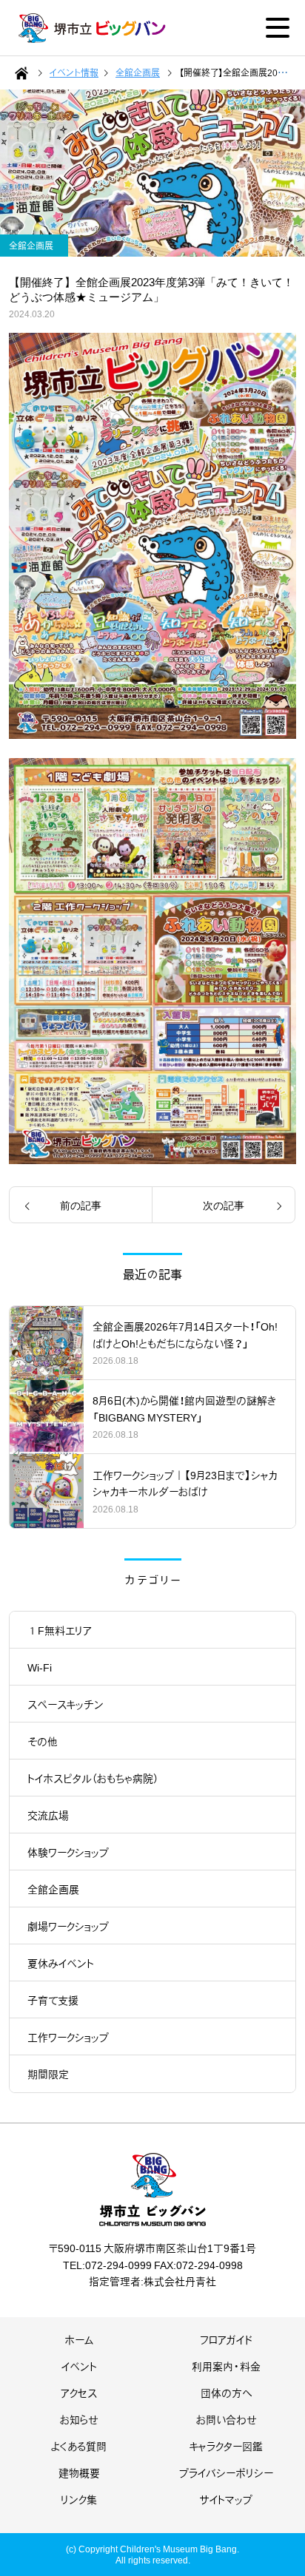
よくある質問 (79, 2446)
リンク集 (79, 2499)
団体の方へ (226, 2393)
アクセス (79, 2393)
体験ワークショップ (68, 1852)
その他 (43, 1741)
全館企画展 (53, 1889)
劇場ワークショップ (68, 1926)
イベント (79, 2366)
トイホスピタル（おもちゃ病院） (93, 1778)
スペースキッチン (66, 1704)
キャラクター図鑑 (226, 2446)
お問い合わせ (227, 2419)
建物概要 (79, 2472)
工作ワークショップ (68, 2037)
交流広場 (48, 1815)
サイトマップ (226, 2499)
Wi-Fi (40, 1667)
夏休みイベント (61, 1963)
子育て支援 (53, 2000)
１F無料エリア (60, 1630)
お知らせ (79, 2419)
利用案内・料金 (226, 2366)
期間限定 (48, 2074)
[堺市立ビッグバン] (93, 28)
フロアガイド (226, 2339)
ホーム (79, 2339)
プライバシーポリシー (226, 2472)
